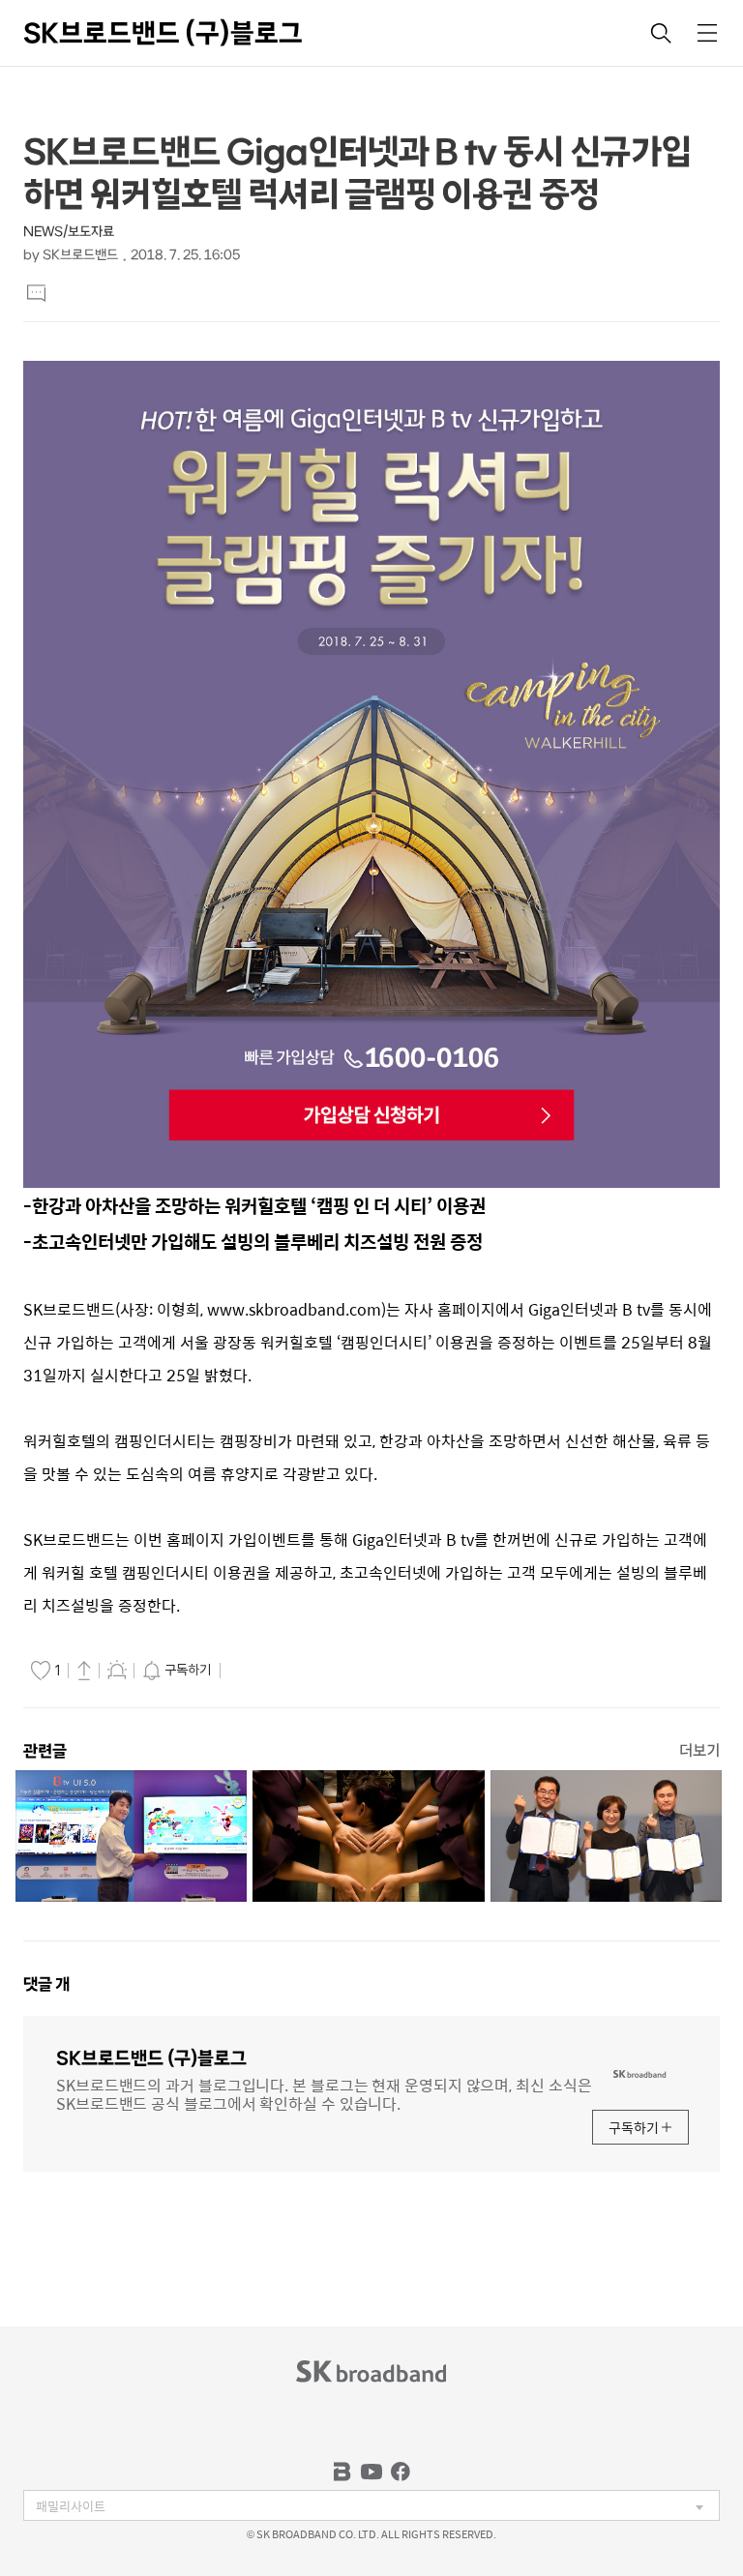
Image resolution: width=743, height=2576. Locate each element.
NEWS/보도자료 (69, 232)
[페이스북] (401, 2472)
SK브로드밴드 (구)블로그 (163, 33)
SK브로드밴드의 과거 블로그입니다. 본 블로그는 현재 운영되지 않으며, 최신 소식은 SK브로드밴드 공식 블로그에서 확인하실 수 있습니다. (324, 2093)
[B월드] (342, 2472)
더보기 (699, 1750)
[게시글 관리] (117, 1670)
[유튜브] (371, 2472)
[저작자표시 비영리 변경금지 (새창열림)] (253, 1671)
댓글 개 (46, 1984)
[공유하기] (84, 1670)
